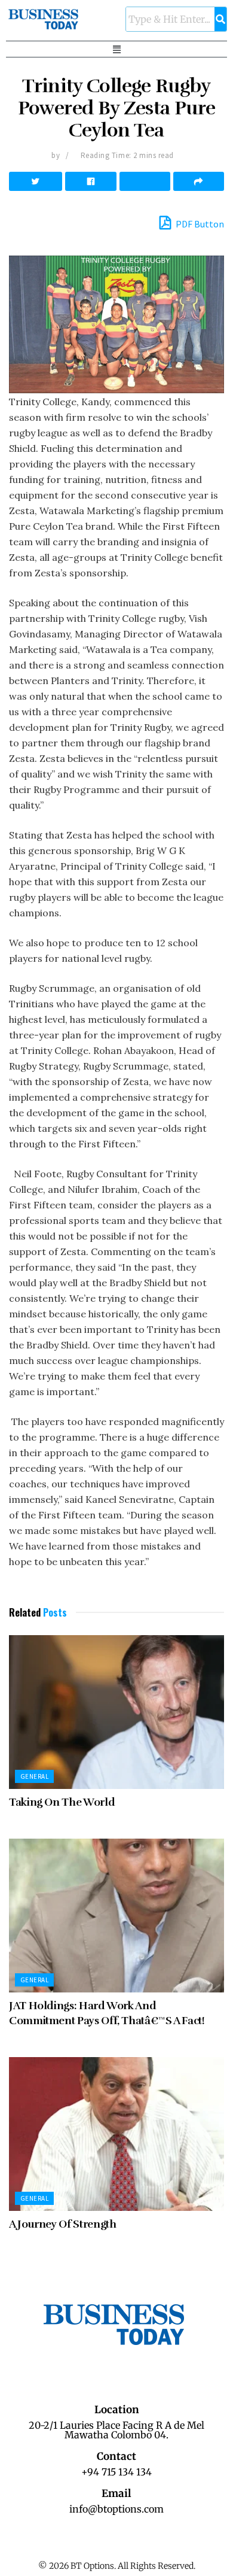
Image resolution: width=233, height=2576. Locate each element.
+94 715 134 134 (116, 2472)
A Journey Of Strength (62, 2224)
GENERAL (34, 1776)
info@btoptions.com (116, 2509)
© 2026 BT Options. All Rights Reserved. (117, 2566)
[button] (116, 49)
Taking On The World (62, 1802)
